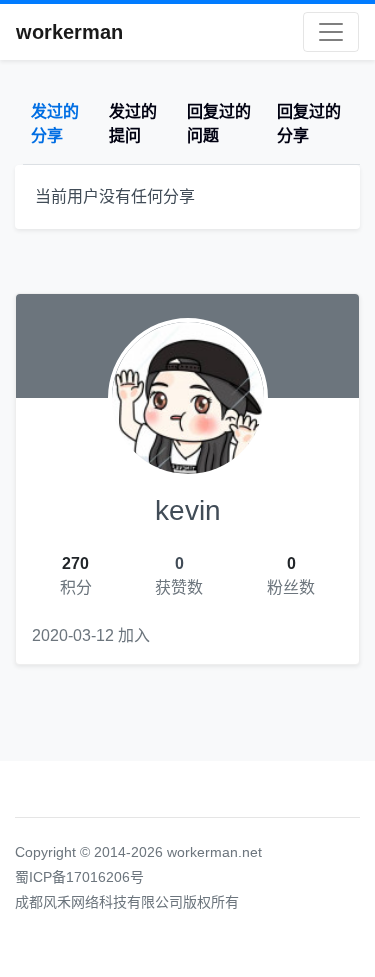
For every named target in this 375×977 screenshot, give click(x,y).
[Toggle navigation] (331, 32)
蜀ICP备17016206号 (79, 877)
